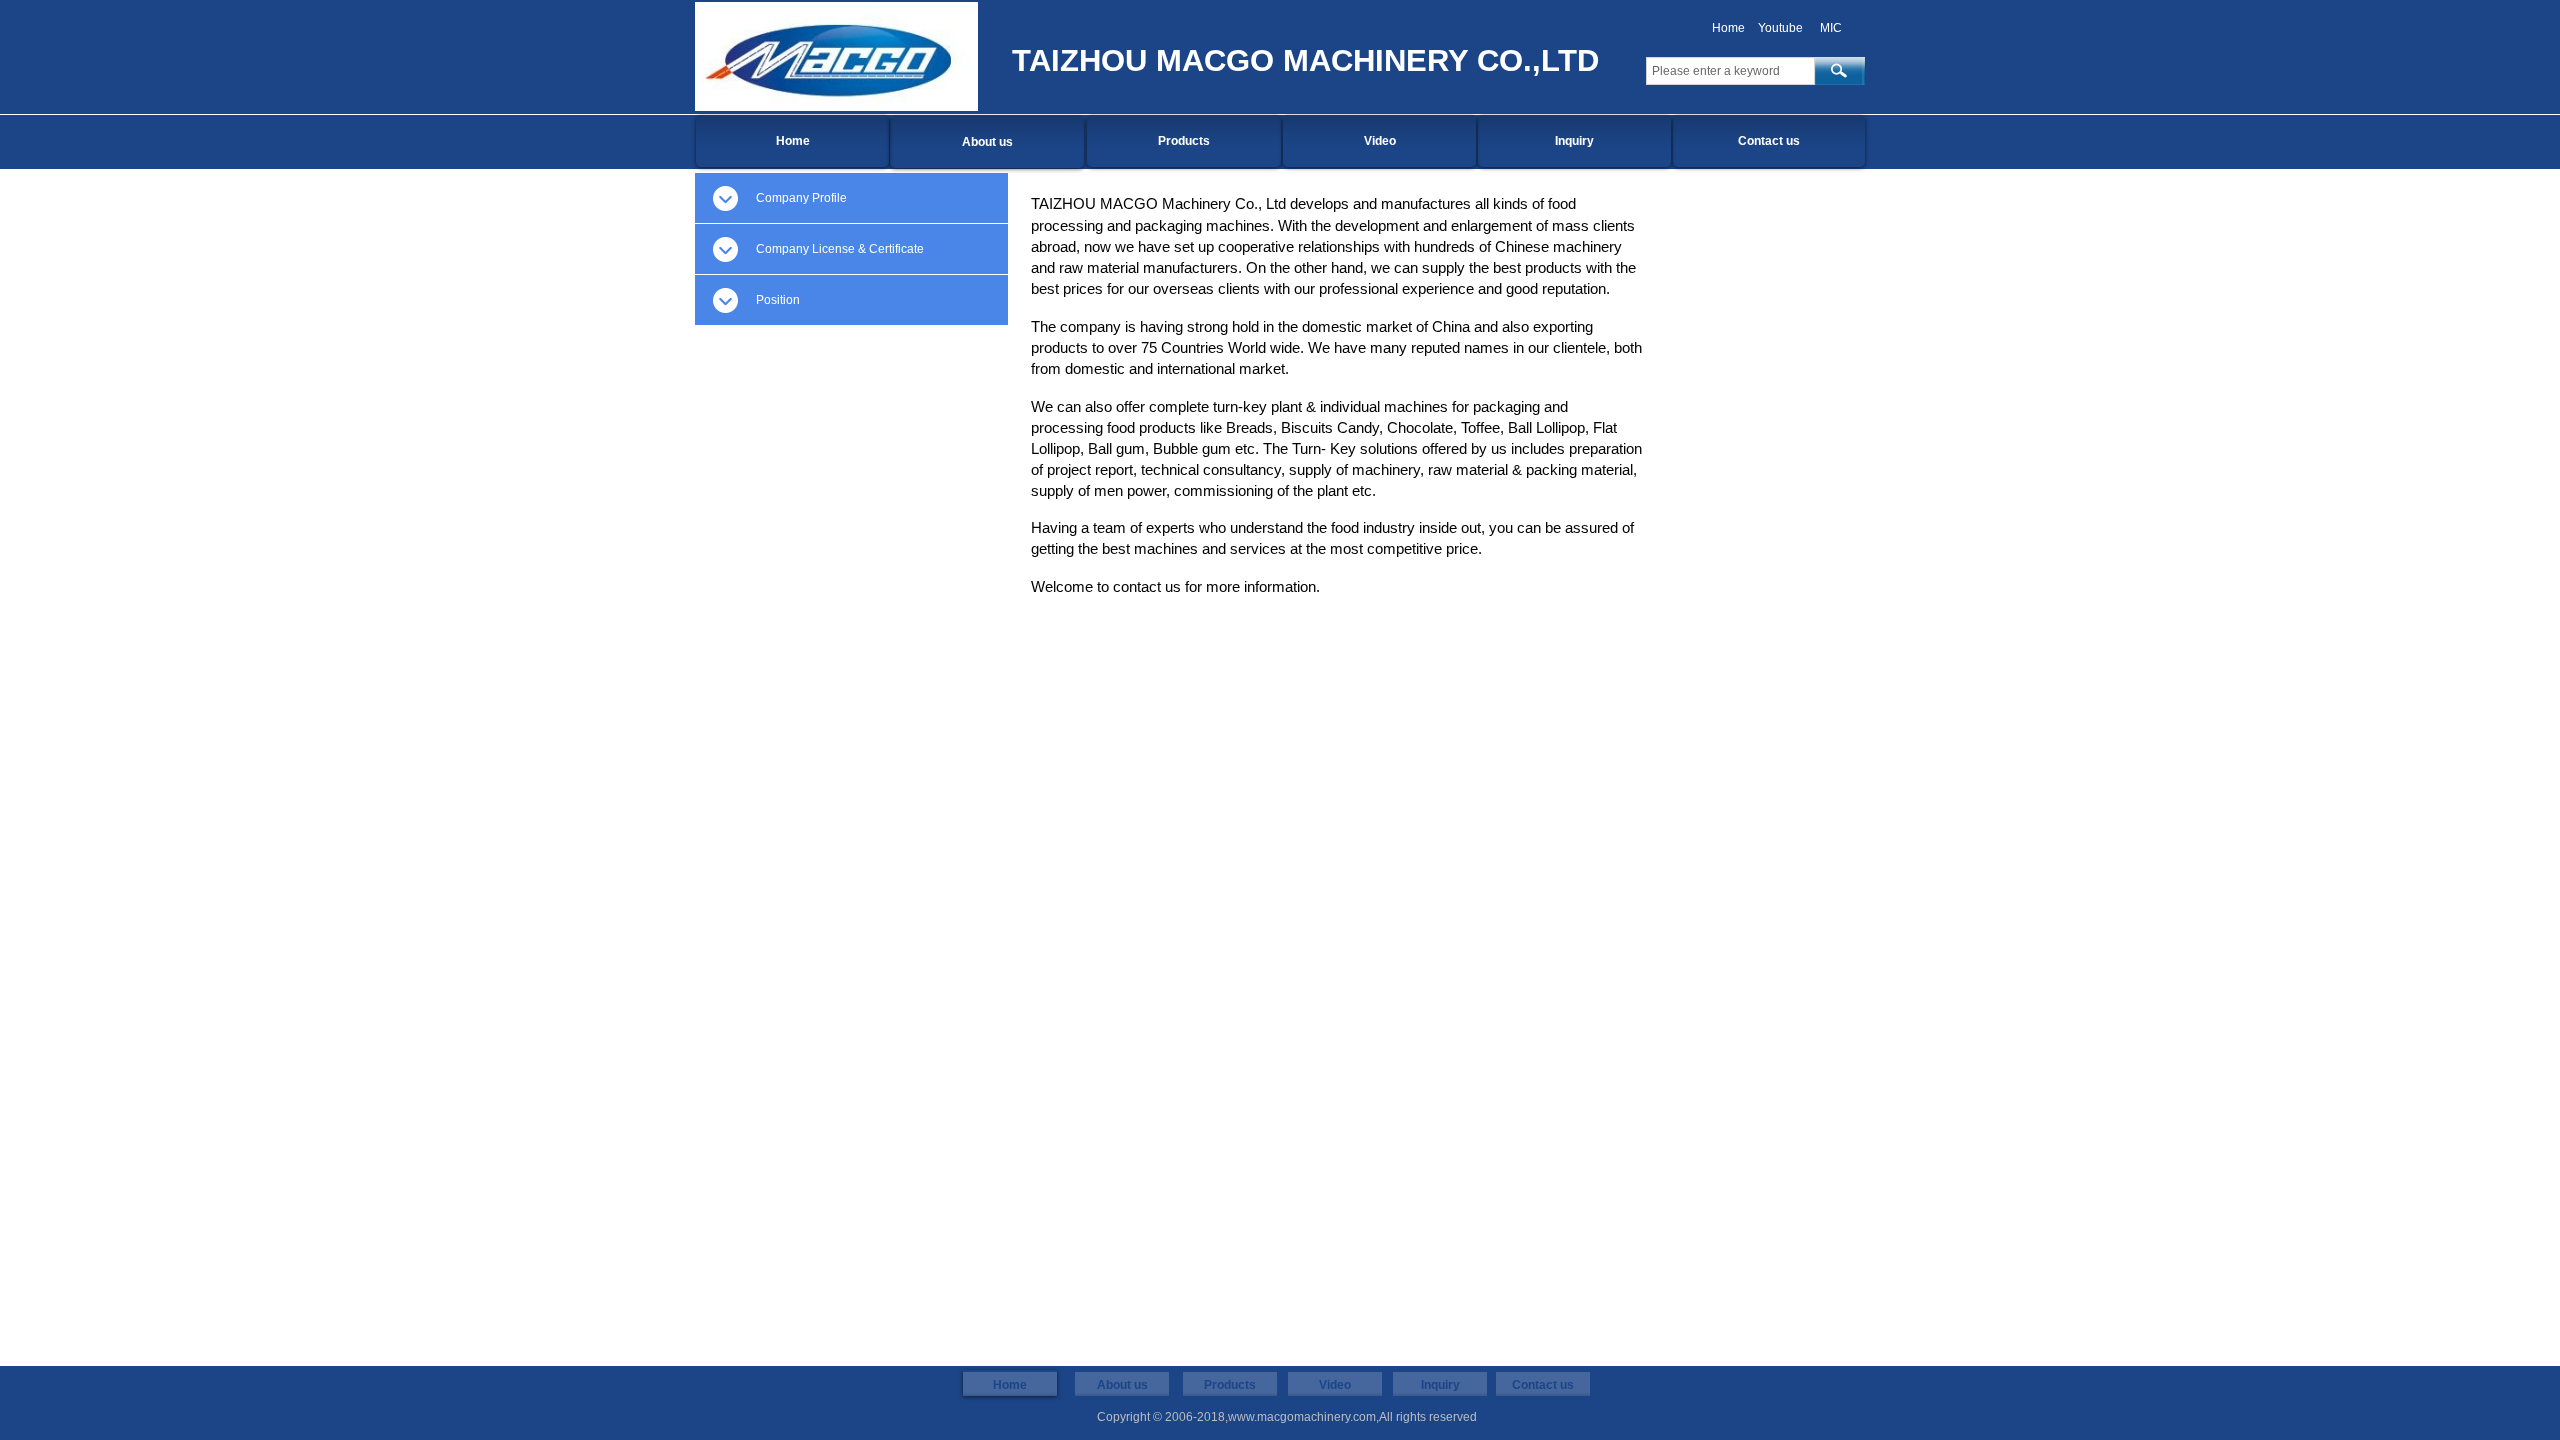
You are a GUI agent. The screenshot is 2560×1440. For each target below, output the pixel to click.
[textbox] (1730, 71)
